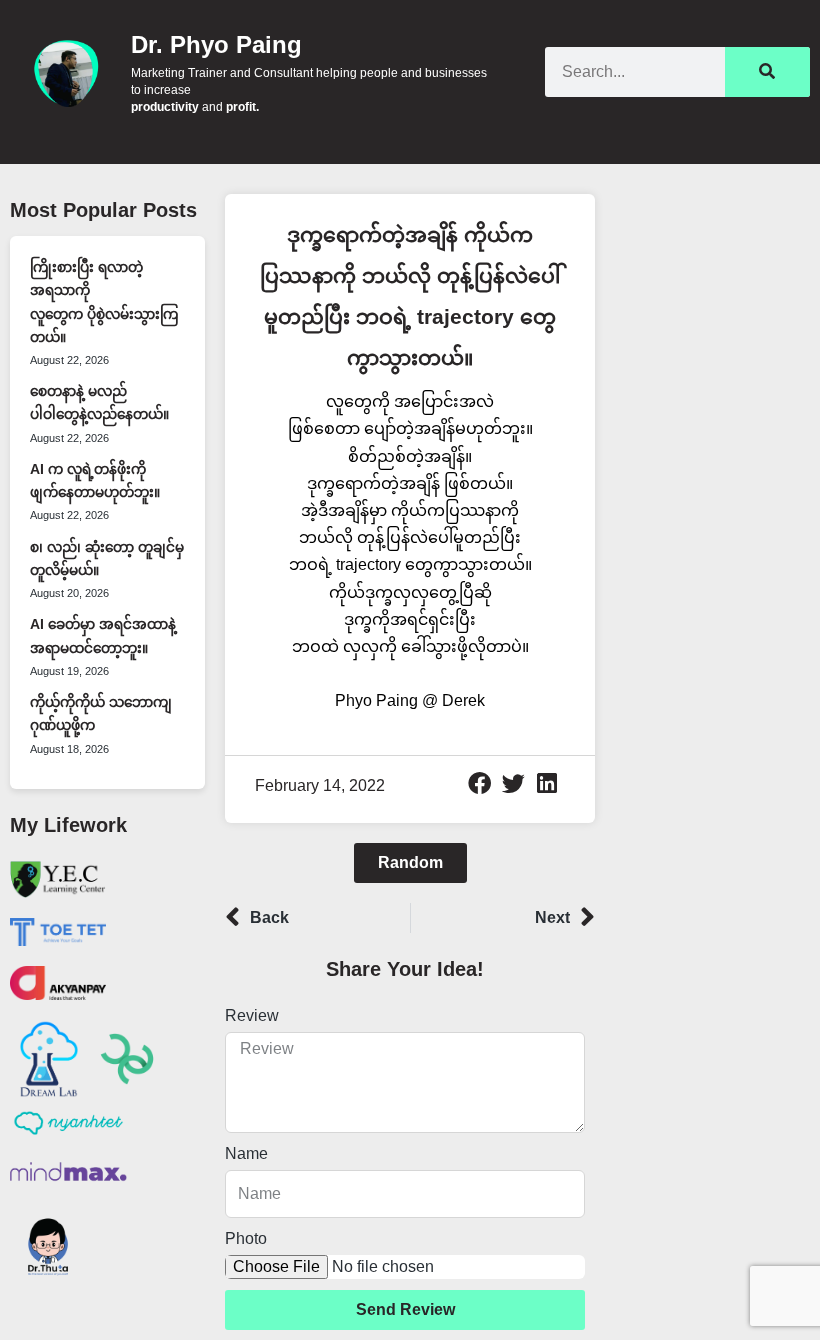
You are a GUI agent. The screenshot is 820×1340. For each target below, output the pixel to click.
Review (252, 1015)
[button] (480, 784)
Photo (246, 1238)
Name (246, 1153)
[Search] (767, 72)
